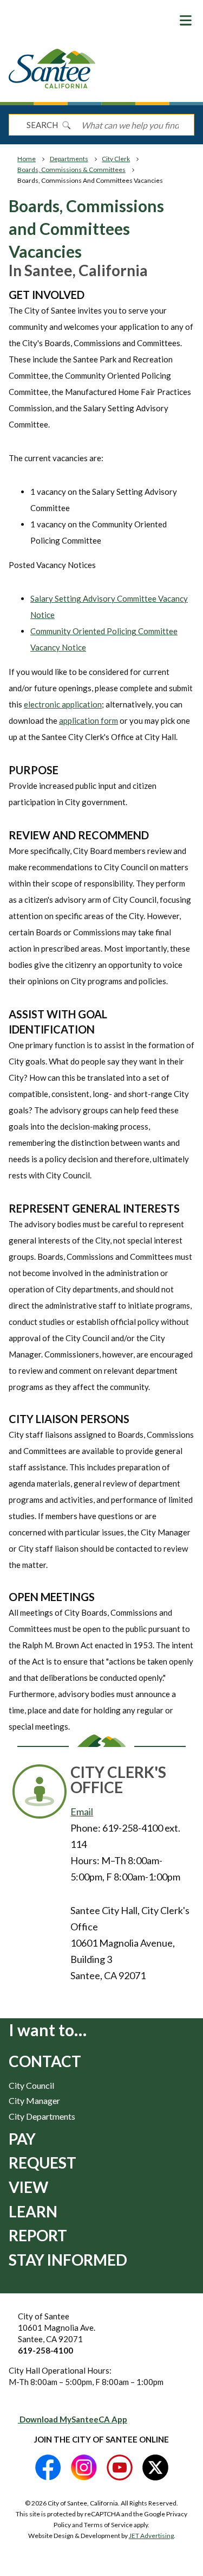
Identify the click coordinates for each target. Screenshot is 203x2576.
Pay (22, 2139)
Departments (69, 159)
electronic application (63, 704)
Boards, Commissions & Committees (71, 170)
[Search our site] (66, 125)
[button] (186, 20)
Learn (33, 2211)
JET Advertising (151, 2536)
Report (38, 2235)
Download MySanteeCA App (73, 2419)
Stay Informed (68, 2260)
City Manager (34, 2100)
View (28, 2187)
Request (42, 2163)
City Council (31, 2085)
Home (27, 159)
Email (82, 1812)
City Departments (42, 2116)
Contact (45, 2061)
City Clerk (116, 159)
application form (89, 720)
